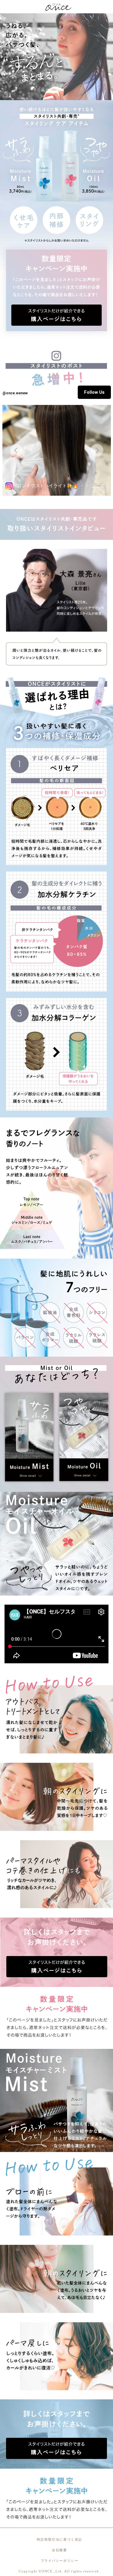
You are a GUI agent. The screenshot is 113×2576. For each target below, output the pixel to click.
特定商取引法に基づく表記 (60, 2539)
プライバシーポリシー (60, 2561)
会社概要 (59, 2550)
